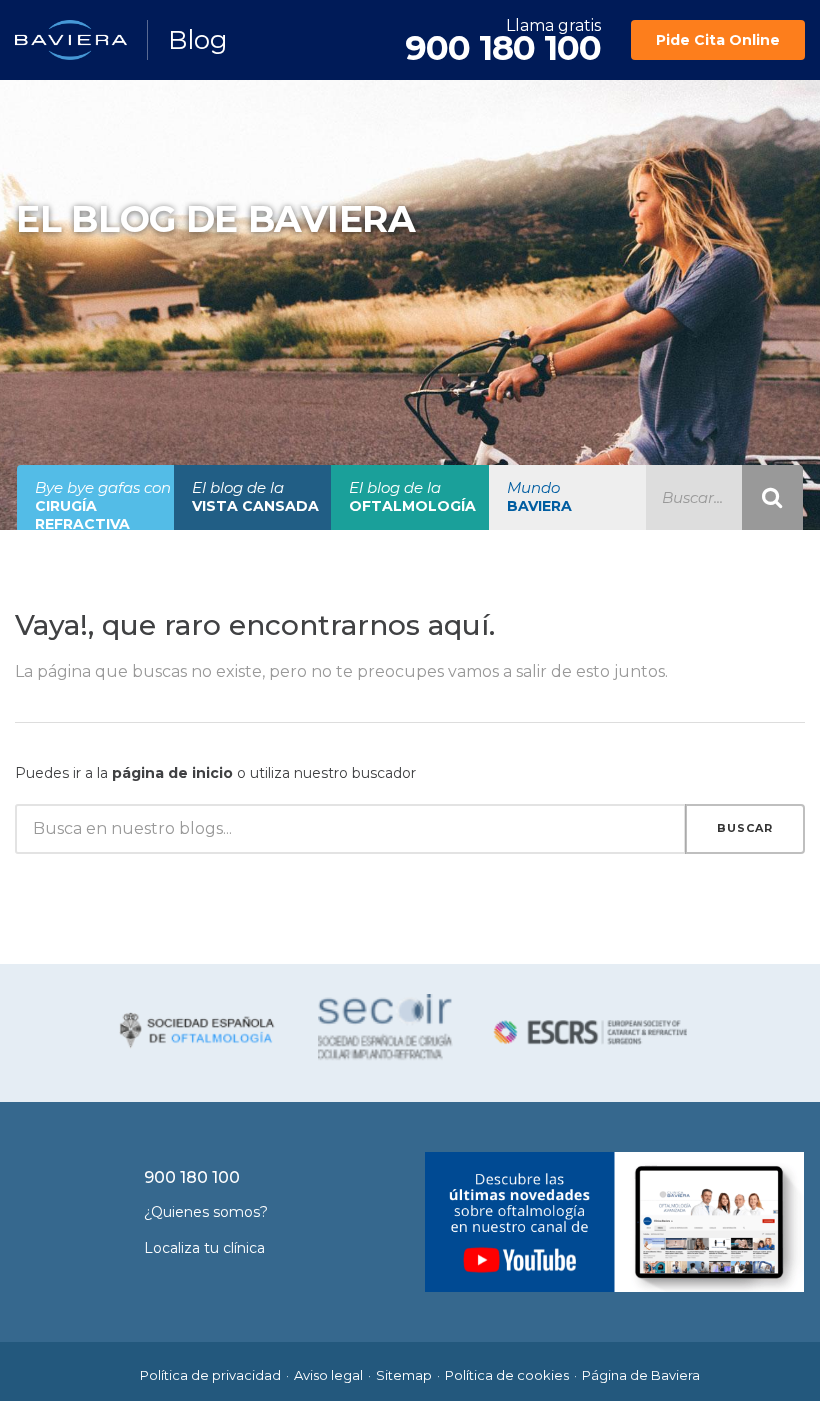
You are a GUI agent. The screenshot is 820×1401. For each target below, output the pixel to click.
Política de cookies (507, 1375)
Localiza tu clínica (204, 1248)
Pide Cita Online (718, 40)
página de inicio (172, 773)
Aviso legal (328, 1375)
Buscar (745, 828)
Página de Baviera (641, 1375)
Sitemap (404, 1375)
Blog (198, 40)
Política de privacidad (210, 1375)
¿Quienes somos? (206, 1212)
